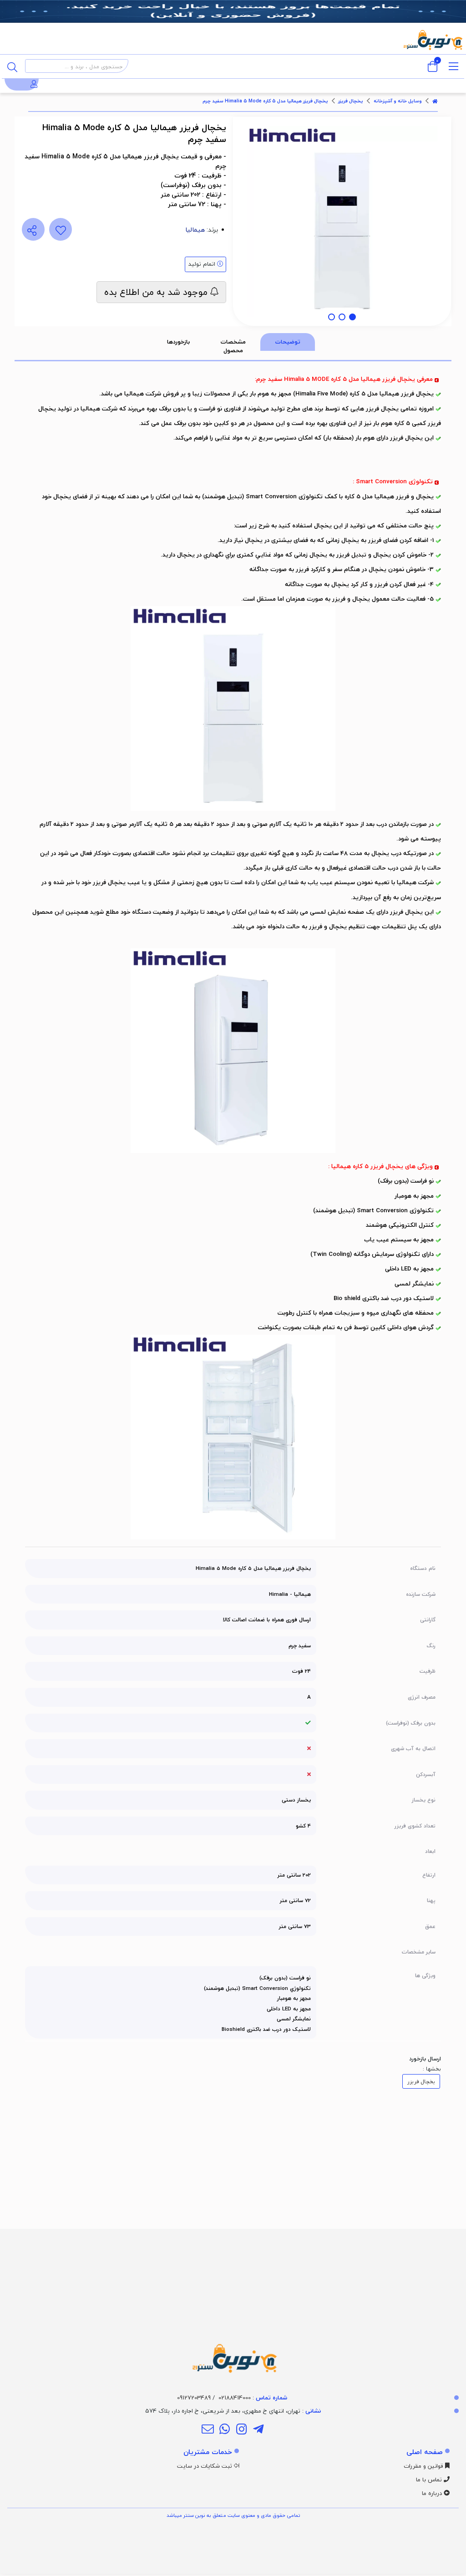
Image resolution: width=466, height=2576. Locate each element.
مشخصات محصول (233, 346)
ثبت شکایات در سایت (205, 2466)
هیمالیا (195, 230)
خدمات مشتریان (208, 2452)
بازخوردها (178, 342)
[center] (12, 66)
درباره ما (433, 2493)
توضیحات (288, 342)
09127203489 (194, 2398)
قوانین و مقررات (424, 2466)
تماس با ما (430, 2480)
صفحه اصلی (425, 2452)
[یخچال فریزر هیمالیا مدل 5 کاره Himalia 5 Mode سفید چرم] (233, 2303)
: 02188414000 (253, 2398)
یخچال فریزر (351, 101)
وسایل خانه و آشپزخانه (398, 101)
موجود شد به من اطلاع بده (157, 292)
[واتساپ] (225, 2430)
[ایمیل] (207, 2430)
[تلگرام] (258, 2430)
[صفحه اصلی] (435, 101)
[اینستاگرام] (241, 2430)
